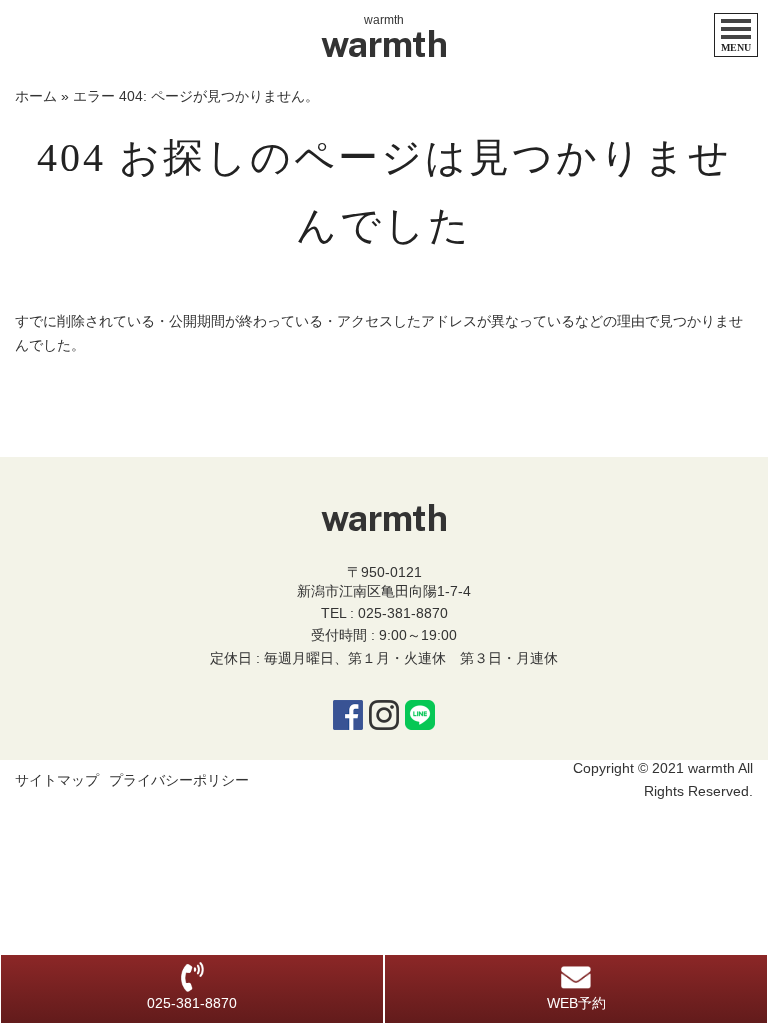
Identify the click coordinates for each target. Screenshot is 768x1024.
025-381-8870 (403, 613)
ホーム (36, 96)
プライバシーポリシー (179, 780)
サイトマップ (57, 780)
